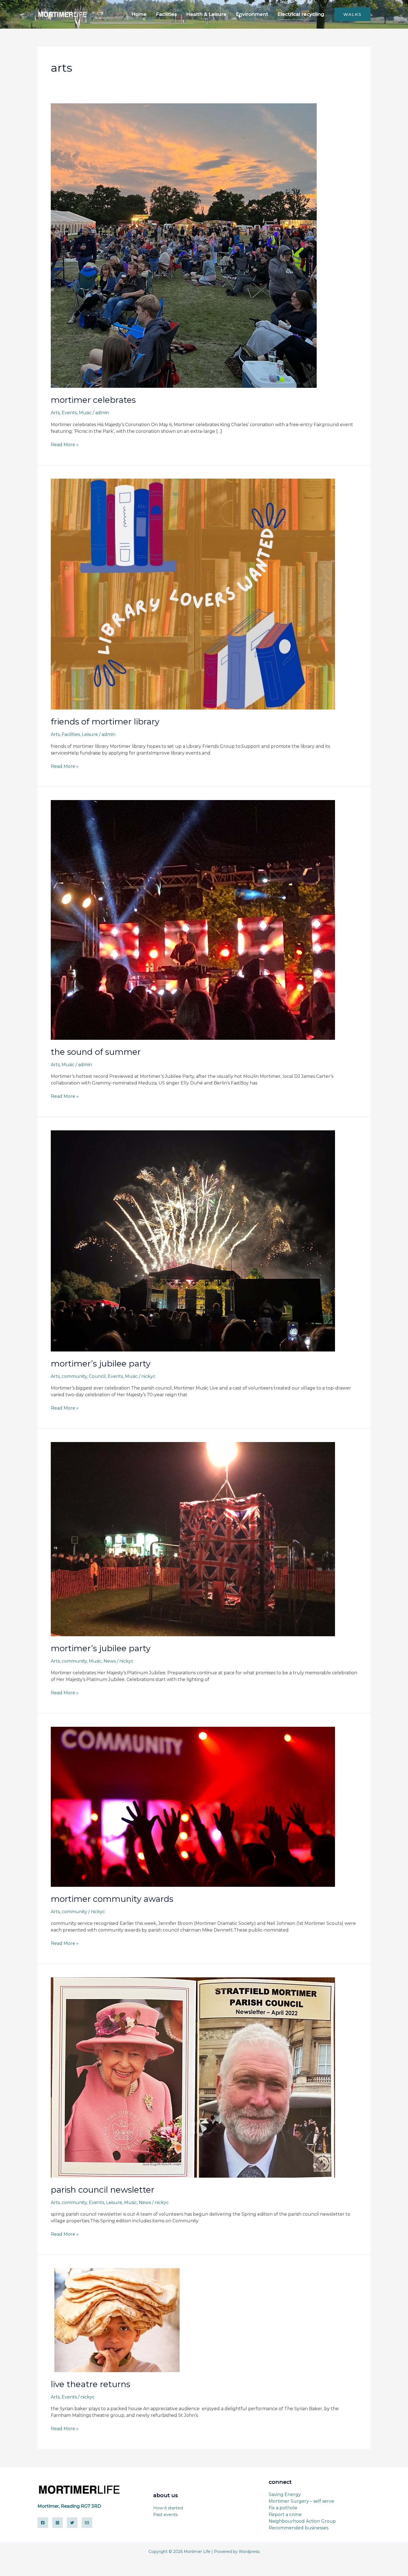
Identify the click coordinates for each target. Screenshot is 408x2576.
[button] (352, 14)
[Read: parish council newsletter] (193, 2077)
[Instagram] (57, 2523)
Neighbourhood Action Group (302, 2521)
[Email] (87, 2523)
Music (85, 413)
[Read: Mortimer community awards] (193, 1806)
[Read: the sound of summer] (193, 920)
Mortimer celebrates (93, 400)
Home (139, 14)
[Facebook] (43, 2523)
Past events (165, 2514)
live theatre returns (90, 2384)
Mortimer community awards (112, 1899)
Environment (252, 14)
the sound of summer (96, 1052)
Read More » (65, 444)
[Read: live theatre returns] (117, 2320)
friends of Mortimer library (105, 722)
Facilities (166, 14)
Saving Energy (285, 2494)
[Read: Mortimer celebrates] (184, 245)
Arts (55, 413)
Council (97, 1376)
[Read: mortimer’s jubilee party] (193, 1240)
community (74, 1376)
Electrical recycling (301, 14)
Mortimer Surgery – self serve (301, 2501)
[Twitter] (72, 2523)
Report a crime (285, 2514)
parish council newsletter (103, 2190)
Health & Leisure (206, 14)
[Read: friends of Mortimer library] (193, 594)
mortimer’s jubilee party (101, 1364)
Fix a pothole (283, 2508)
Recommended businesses (299, 2528)
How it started (168, 2508)
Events (69, 413)
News (110, 1661)
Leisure (90, 734)
